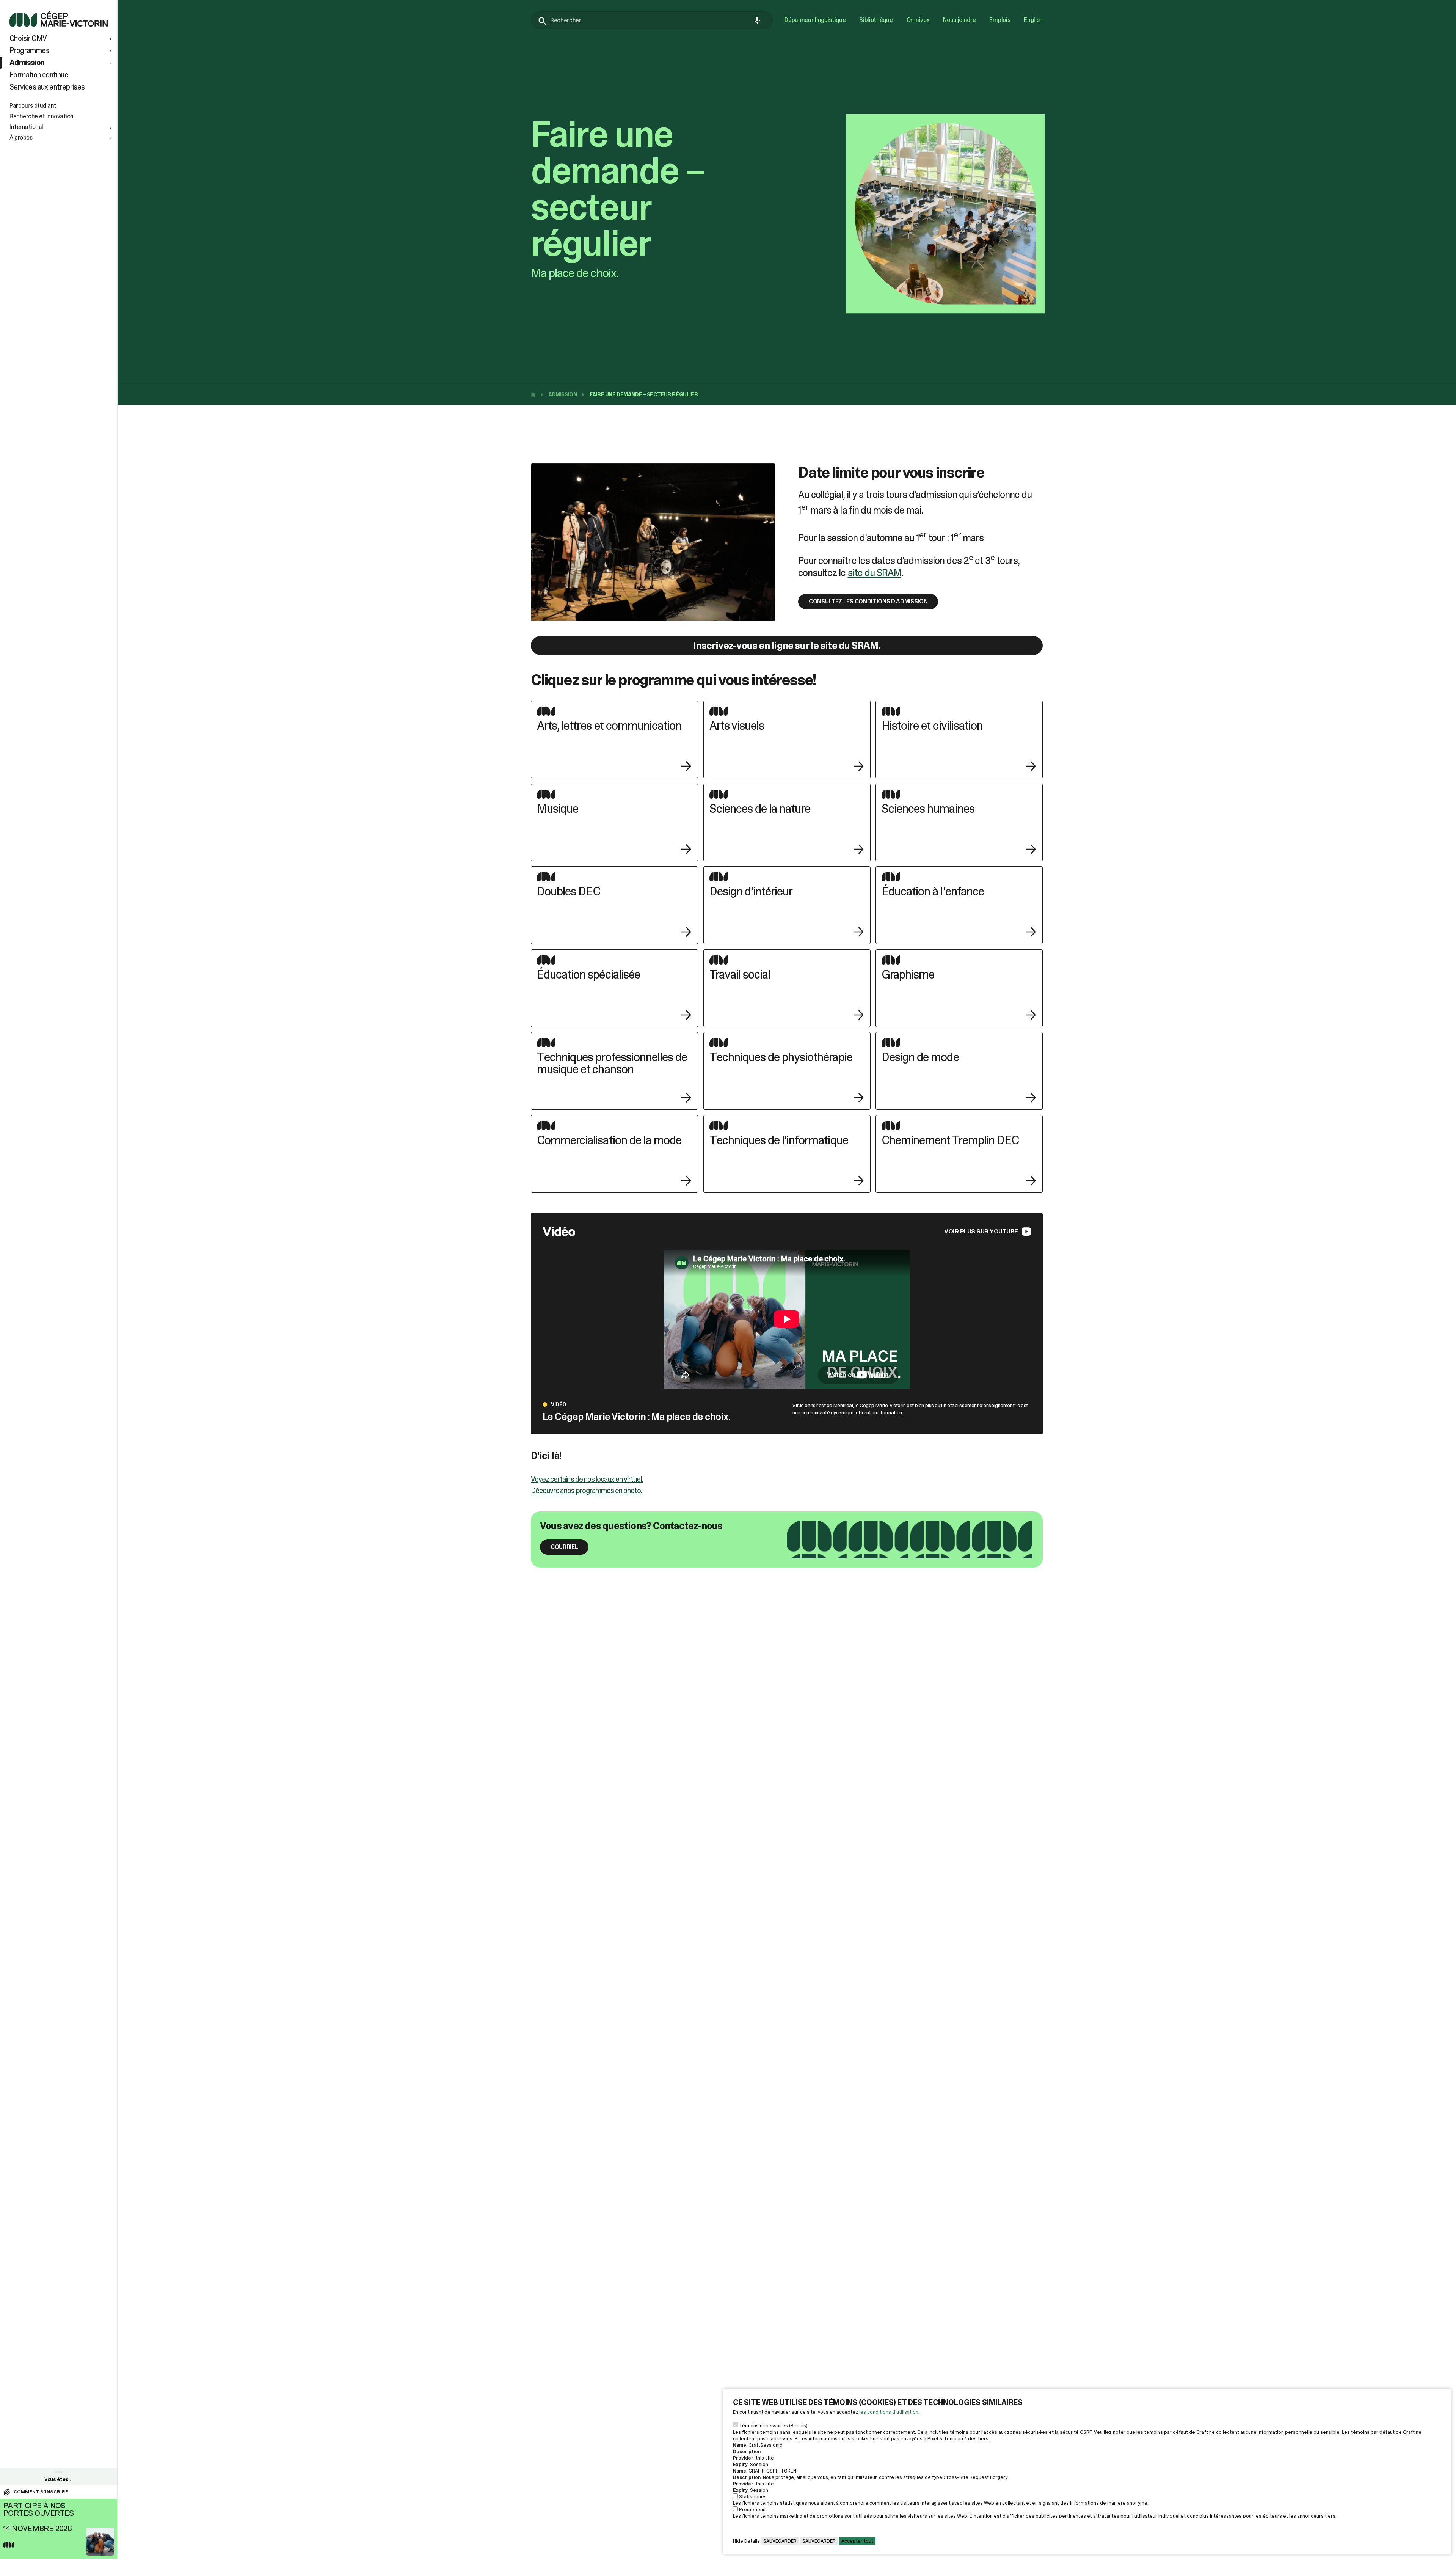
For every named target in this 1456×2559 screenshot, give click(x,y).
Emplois (1000, 20)
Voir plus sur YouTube (981, 1231)
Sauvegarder (780, 2541)
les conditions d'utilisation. (889, 2412)
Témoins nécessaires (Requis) (773, 2426)
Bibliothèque (876, 20)
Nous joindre (959, 20)
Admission (562, 394)
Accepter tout (857, 2541)
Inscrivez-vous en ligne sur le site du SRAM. (787, 646)
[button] (61, 38)
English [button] (1033, 20)
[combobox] (652, 20)
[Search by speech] (757, 20)
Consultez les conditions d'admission (868, 601)
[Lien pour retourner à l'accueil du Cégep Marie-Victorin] (59, 24)
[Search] (543, 21)
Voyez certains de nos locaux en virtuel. (587, 1479)
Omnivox (918, 20)
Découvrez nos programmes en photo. (586, 1491)
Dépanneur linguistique (815, 20)
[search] (652, 20)
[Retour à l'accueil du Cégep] (535, 394)
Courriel (564, 1547)
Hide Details (746, 2541)
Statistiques (753, 2497)
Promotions (752, 2510)
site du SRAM (875, 573)
